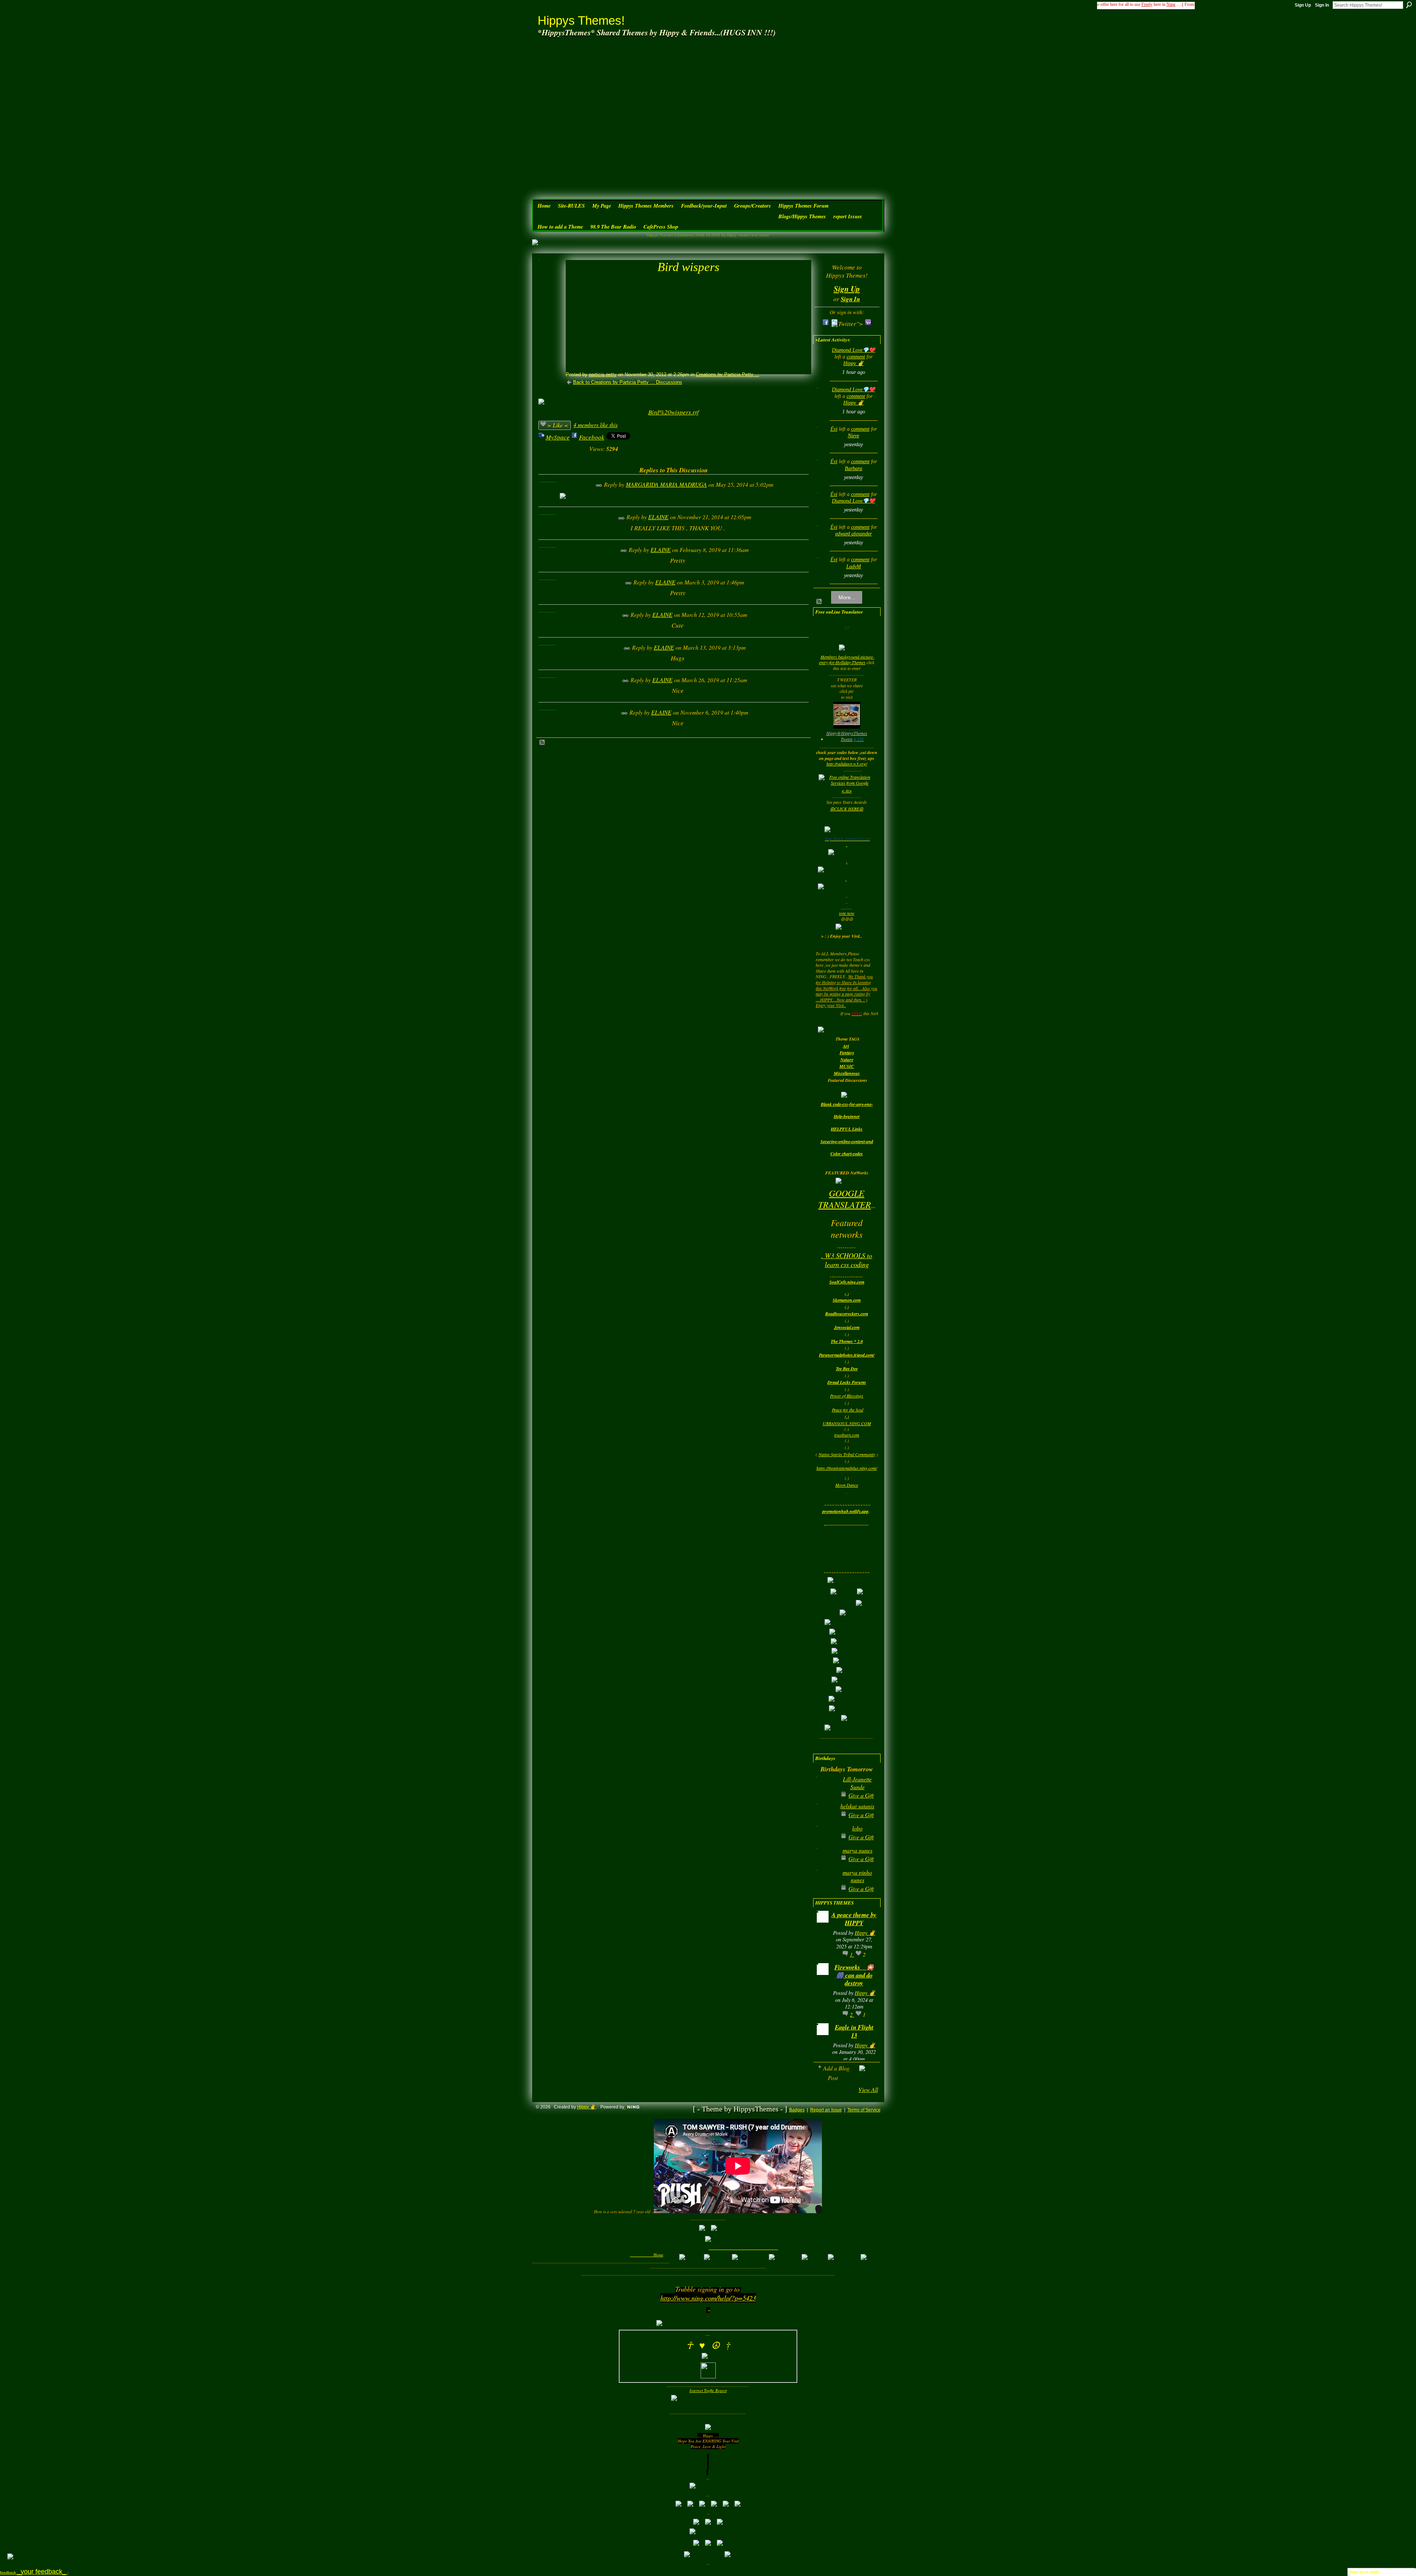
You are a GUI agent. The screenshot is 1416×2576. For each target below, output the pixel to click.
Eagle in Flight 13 (854, 2031)
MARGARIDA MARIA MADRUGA (666, 484)
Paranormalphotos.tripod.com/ (847, 1355)
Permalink (599, 485)
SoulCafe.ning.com (847, 1282)
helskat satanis (857, 1806)
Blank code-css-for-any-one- (847, 1104)
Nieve (853, 436)
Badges (797, 2110)
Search (1409, 5)
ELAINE (658, 517)
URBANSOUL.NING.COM (847, 1423)
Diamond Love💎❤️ (853, 350)
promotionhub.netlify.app (845, 1511)
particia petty (603, 374)
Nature (847, 1060)
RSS (542, 743)
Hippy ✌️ (853, 363)
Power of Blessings (847, 1396)
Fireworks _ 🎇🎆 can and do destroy (854, 1975)
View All (868, 2089)
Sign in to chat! (1365, 2572)
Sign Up (1303, 5)
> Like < (558, 425)
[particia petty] (549, 281)
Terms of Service (864, 2110)
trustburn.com (847, 1435)
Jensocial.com (847, 1327)
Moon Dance (847, 1485)
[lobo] (825, 1840)
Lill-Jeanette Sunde (857, 1783)
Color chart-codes (847, 1154)
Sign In (1322, 5)
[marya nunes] (825, 1862)
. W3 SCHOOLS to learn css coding (847, 1260)
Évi (834, 429)
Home (658, 2255)
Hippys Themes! (581, 20)
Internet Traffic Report (708, 2390)
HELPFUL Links (847, 1129)
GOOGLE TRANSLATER (845, 1199)
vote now (847, 913)
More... (847, 597)
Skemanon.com (847, 1300)
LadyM (854, 567)
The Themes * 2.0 (847, 1341)
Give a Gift (861, 1795)
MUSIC (847, 1066)
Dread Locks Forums (847, 1382)
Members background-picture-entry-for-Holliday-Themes (847, 660)
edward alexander (853, 534)
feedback (34, 2572)
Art (846, 1046)
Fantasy (847, 1053)
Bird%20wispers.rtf (674, 412)
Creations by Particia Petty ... (728, 374)
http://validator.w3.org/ (847, 764)
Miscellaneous (847, 1073)
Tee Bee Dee (847, 1369)
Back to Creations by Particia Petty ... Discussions (628, 382)
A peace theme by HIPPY (854, 1919)
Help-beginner (847, 1116)
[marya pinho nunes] (825, 1884)
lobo (857, 1828)
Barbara (853, 468)
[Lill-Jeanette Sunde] (825, 1791)
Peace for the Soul (848, 1410)
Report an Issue (826, 2110)
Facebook (592, 437)
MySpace (558, 437)
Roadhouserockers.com (847, 1314)
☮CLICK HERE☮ (847, 809)
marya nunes (858, 1850)
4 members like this (596, 425)
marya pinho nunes (857, 1876)
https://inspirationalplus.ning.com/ (847, 1468)
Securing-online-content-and (847, 1141)
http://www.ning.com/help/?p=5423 (708, 2298)
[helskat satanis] (825, 1818)
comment (856, 357)
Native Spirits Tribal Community (847, 1454)
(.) (847, 1416)
